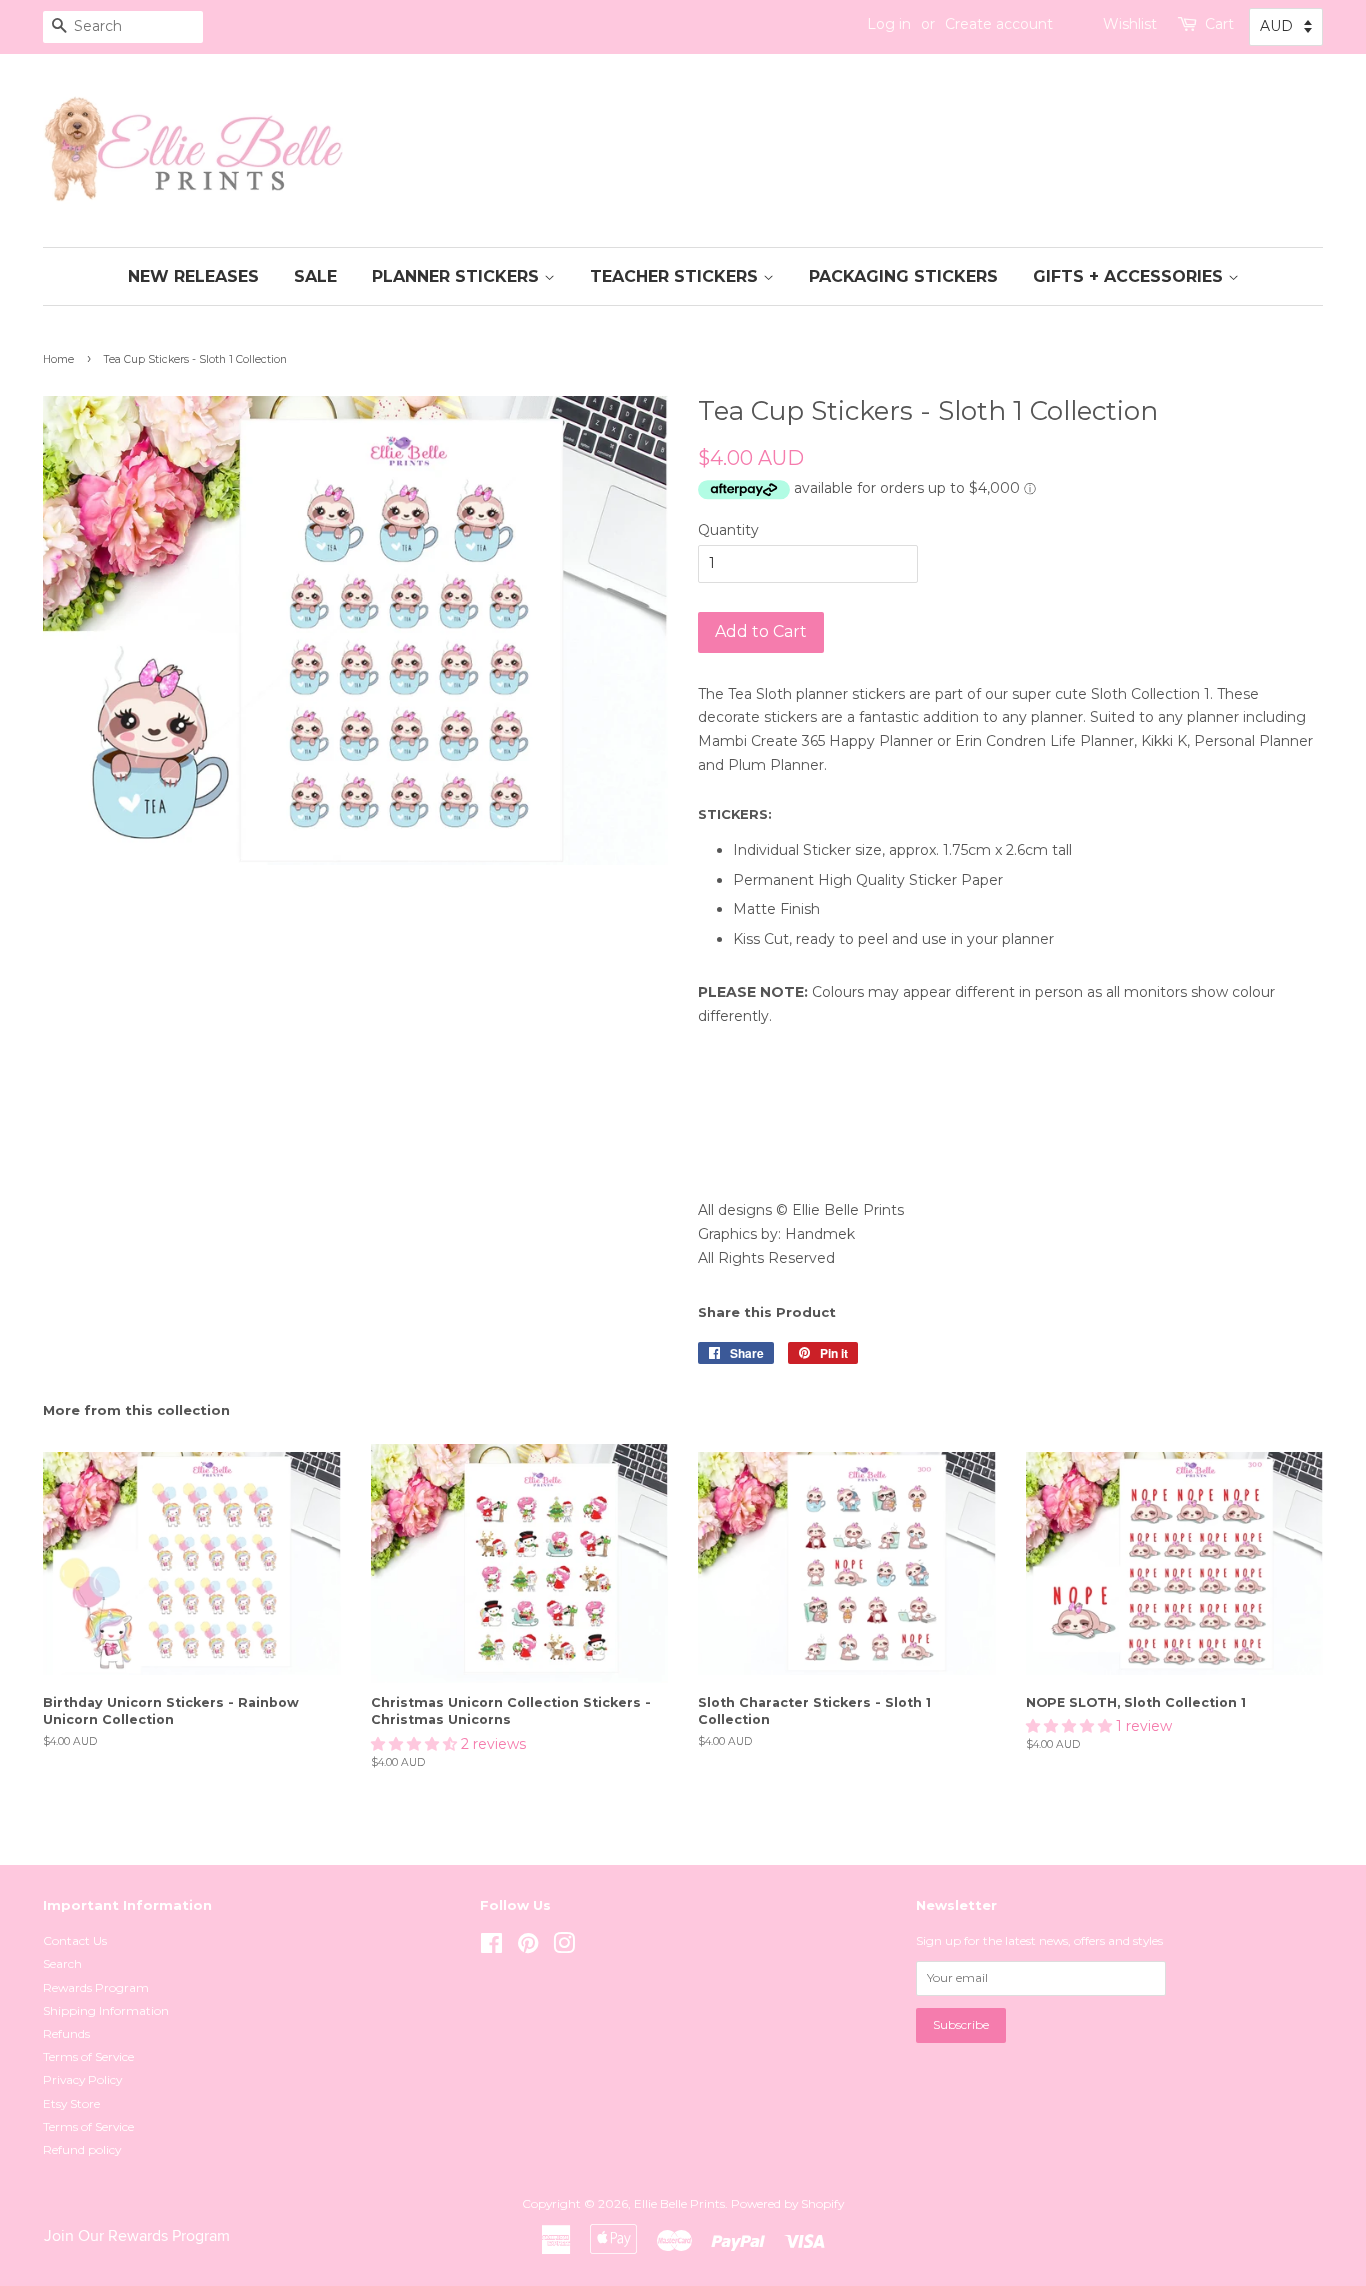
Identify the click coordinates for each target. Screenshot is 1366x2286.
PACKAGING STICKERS (903, 276)
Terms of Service (88, 2056)
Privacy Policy (82, 2079)
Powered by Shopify (787, 2203)
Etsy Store (71, 2103)
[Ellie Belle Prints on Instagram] (564, 1947)
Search (62, 1963)
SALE (315, 276)
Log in (889, 24)
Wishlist (1130, 24)
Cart (1219, 24)
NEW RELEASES (193, 276)
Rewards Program (96, 1987)
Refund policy (82, 2149)
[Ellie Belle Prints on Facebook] (491, 1947)
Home (58, 359)
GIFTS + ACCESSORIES (1130, 276)
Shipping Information (106, 2010)
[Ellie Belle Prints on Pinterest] (528, 1947)
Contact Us (75, 1940)
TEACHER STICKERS (676, 276)
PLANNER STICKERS (458, 276)
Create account (999, 24)
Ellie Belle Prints (679, 2203)
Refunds (66, 2033)
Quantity (728, 530)
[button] (416, 1744)
